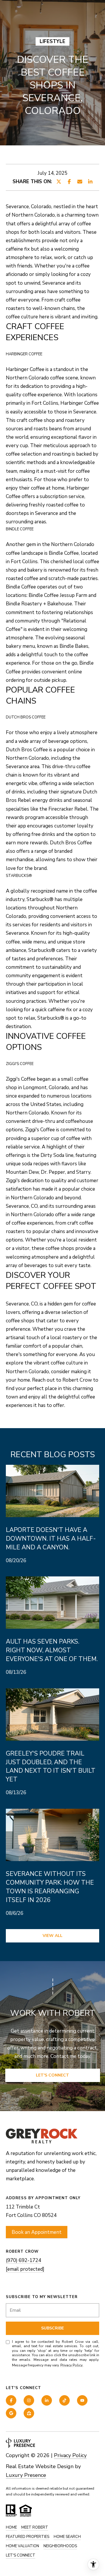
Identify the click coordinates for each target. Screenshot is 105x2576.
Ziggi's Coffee (21, 1079)
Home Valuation (22, 2546)
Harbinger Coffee (25, 369)
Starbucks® (40, 899)
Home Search (67, 2537)
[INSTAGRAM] (29, 2400)
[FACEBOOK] (11, 2400)
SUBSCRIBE (52, 2328)
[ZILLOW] (29, 2413)
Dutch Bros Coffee (27, 750)
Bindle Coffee (64, 553)
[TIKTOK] (64, 2400)
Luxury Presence (26, 2475)
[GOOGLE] (11, 2413)
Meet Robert (35, 2527)
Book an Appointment (37, 2232)
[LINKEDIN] (47, 2400)
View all (52, 1936)
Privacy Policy (71, 2365)
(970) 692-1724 (23, 2260)
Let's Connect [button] (52, 2075)
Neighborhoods (60, 2546)
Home (11, 2527)
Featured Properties (28, 2537)
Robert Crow (77, 1380)
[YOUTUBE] (82, 2400)
